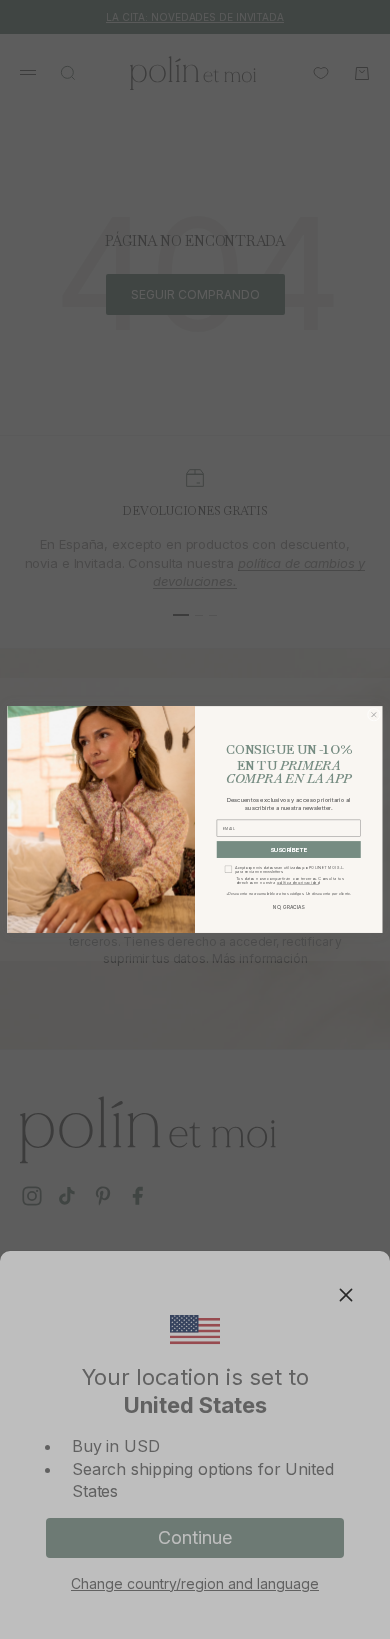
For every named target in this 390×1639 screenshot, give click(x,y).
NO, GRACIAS (288, 907)
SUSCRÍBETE (289, 850)
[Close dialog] (373, 714)
